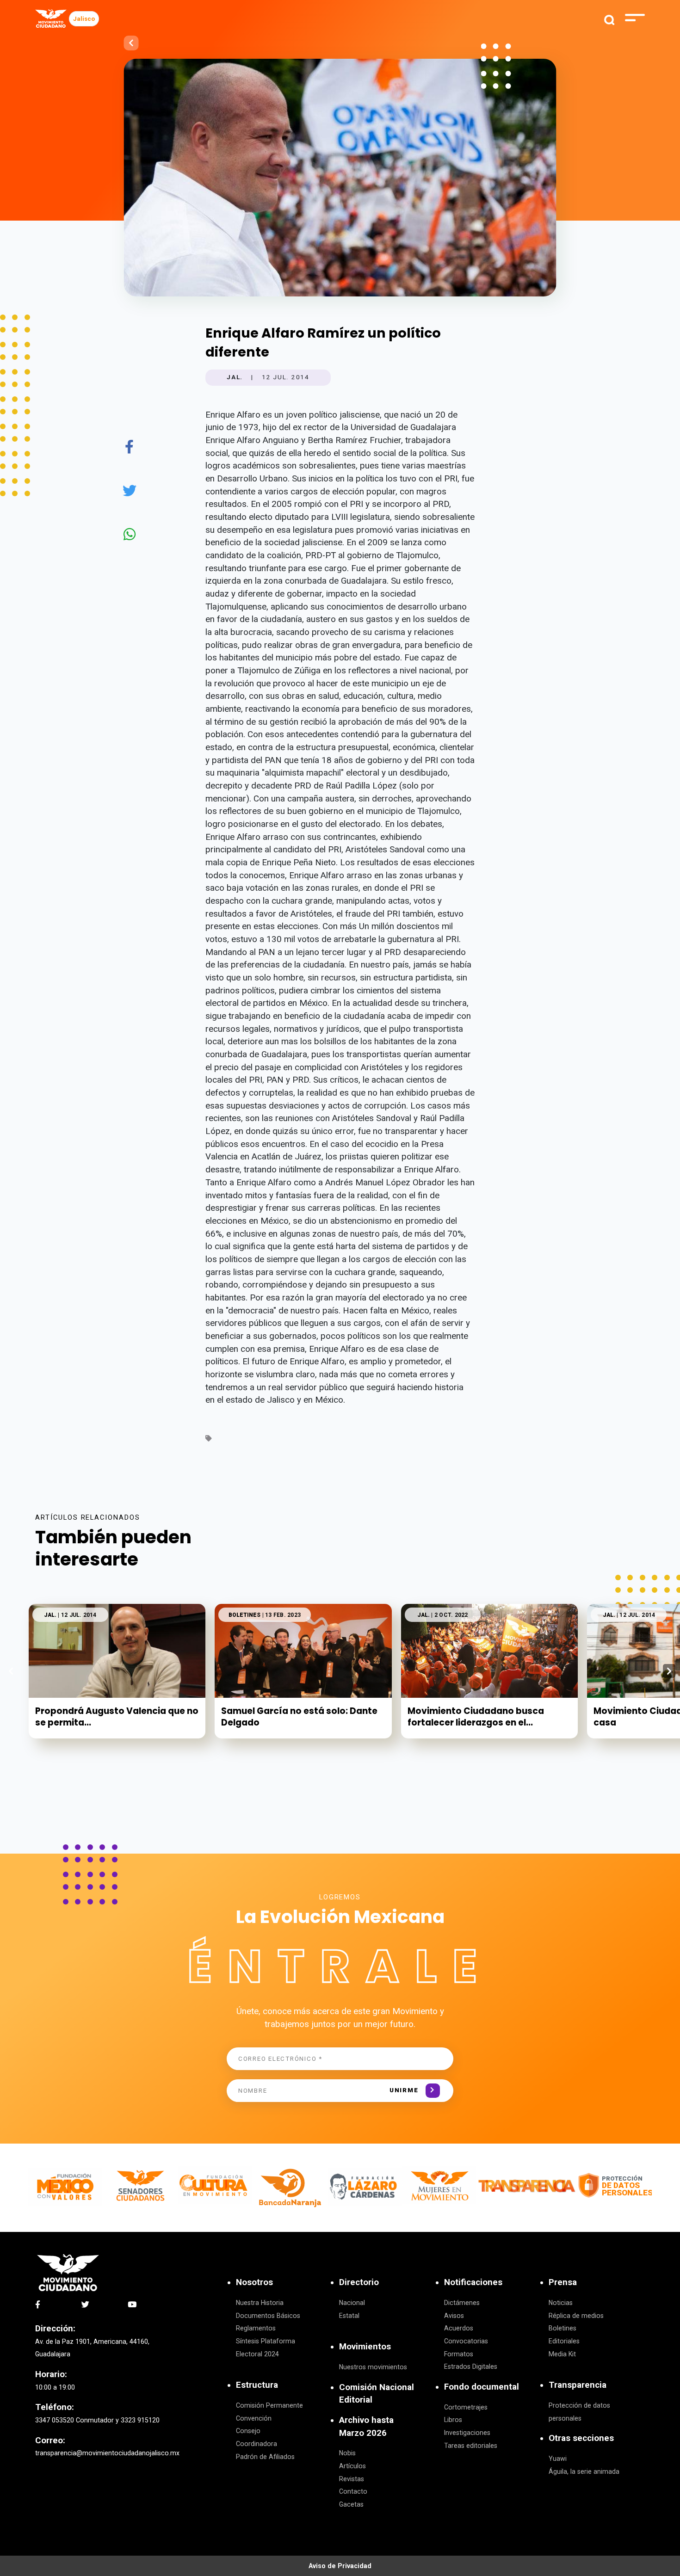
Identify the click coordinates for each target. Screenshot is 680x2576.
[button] (669, 1671)
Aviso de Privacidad (340, 2566)
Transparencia (578, 2385)
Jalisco (84, 19)
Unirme (404, 2090)
